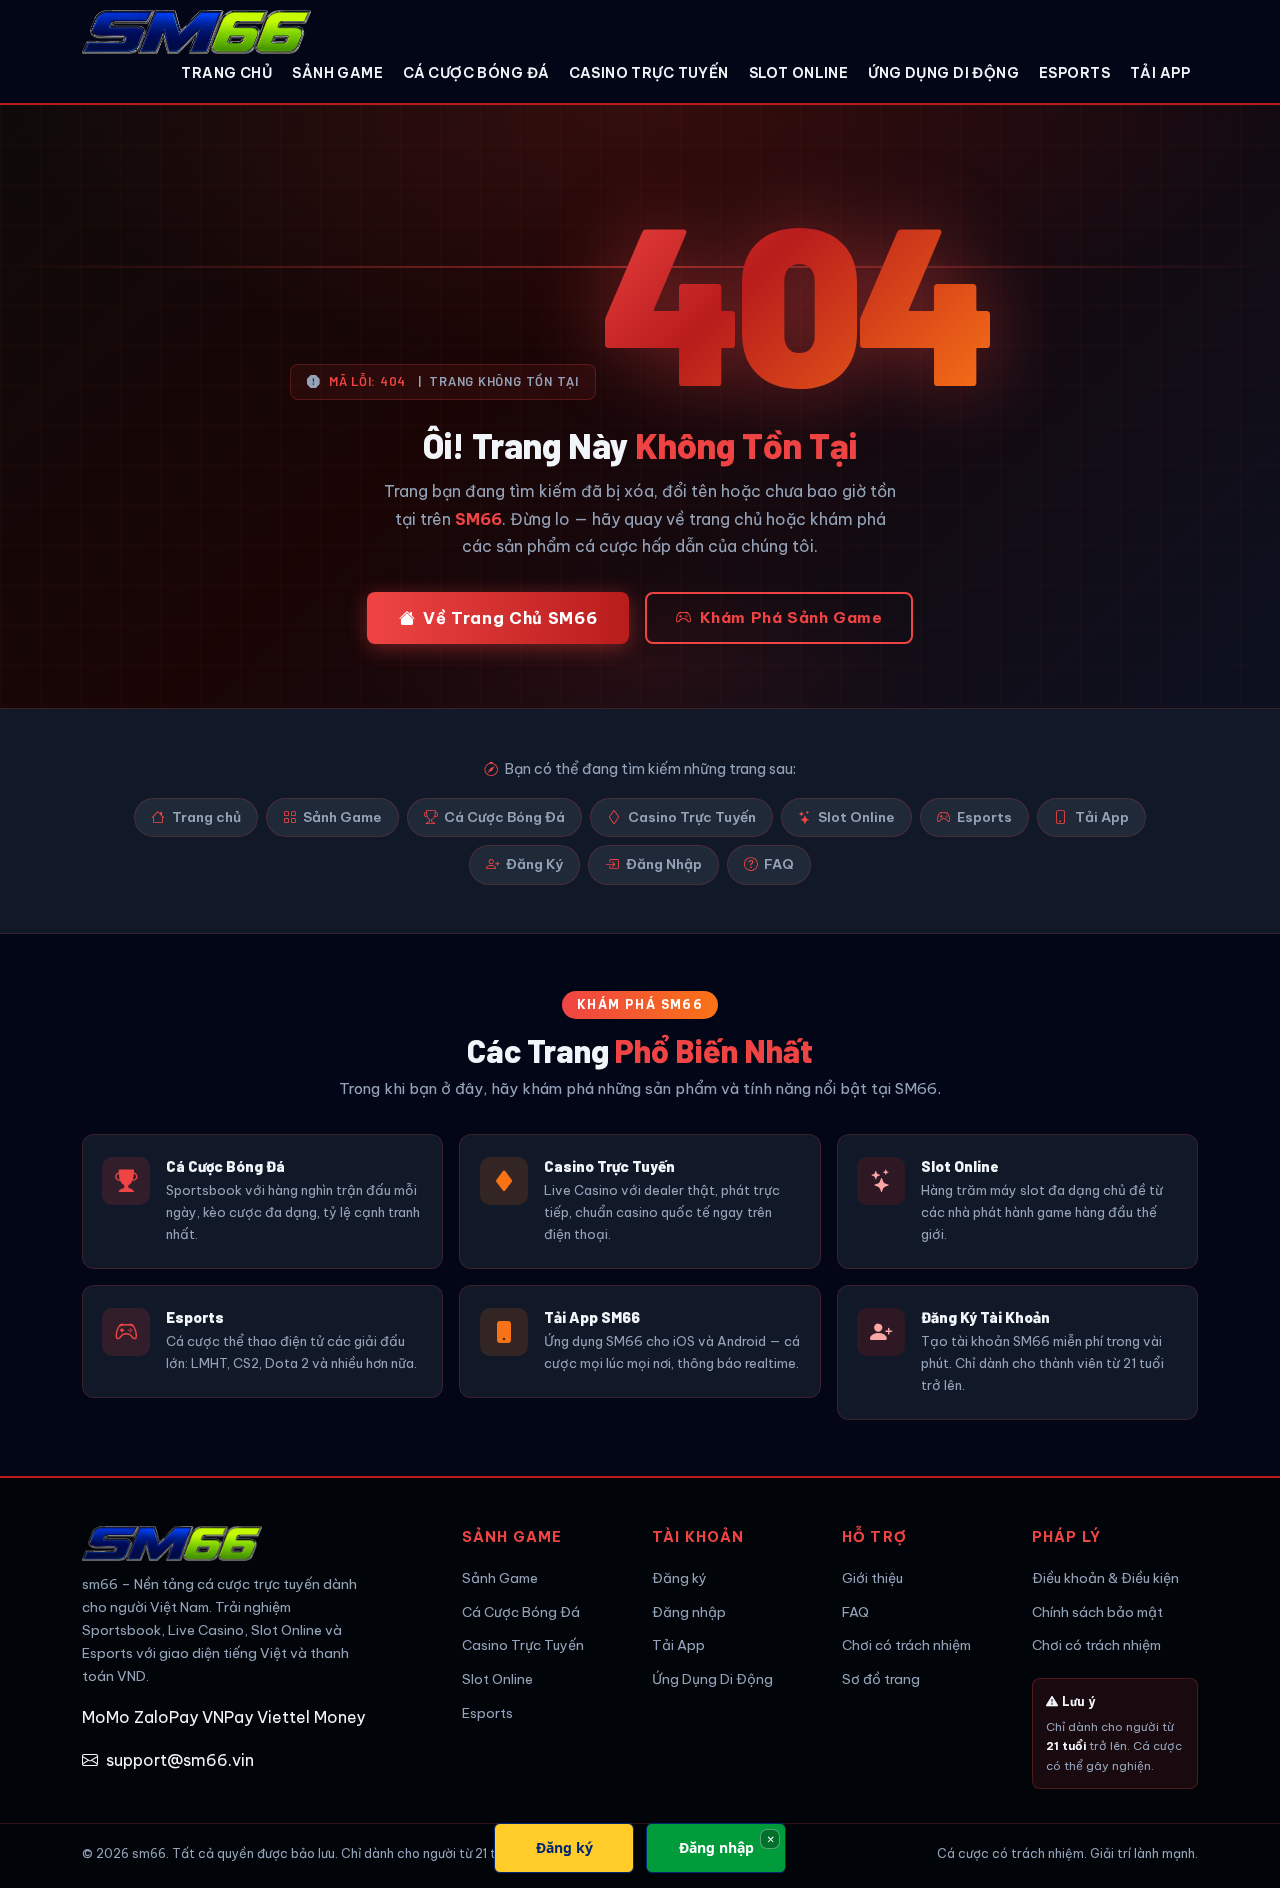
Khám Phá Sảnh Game (791, 617)
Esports (1074, 73)
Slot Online (799, 73)
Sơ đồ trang (881, 1679)
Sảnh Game (337, 73)
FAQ (779, 864)
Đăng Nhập (664, 864)
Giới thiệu (872, 1578)
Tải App (1160, 73)
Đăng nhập (689, 1612)
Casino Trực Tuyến (648, 73)
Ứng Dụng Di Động (943, 73)
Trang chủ (226, 73)
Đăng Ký (534, 864)
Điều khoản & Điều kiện (1105, 1578)
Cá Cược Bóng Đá (476, 73)
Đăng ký (679, 1578)
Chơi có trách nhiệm (906, 1645)
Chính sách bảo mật (1097, 1612)
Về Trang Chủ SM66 (510, 618)
